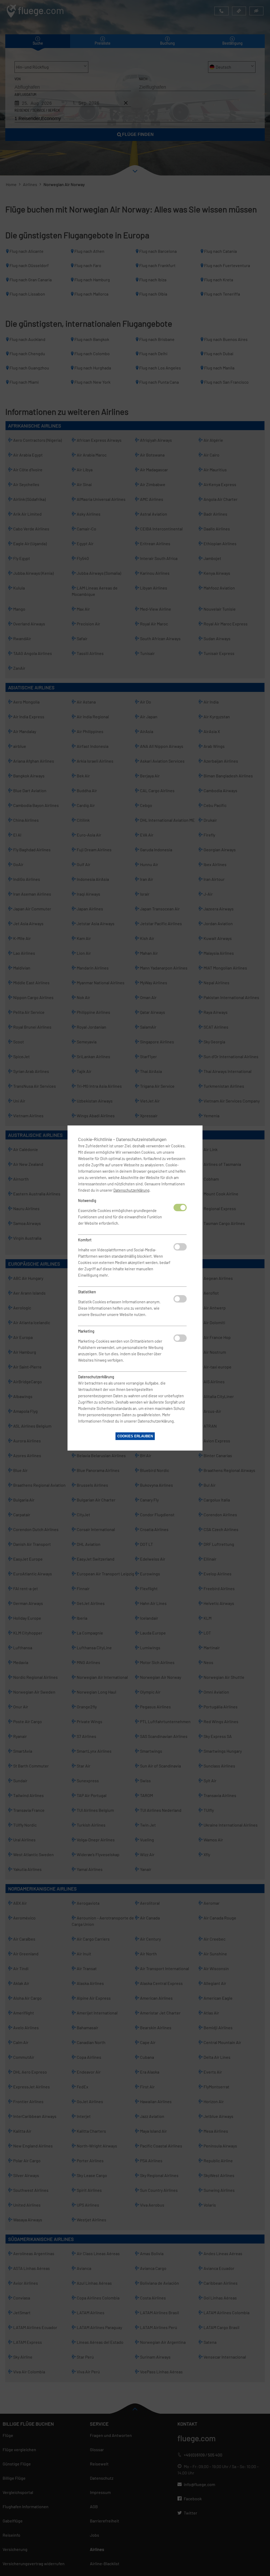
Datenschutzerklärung (131, 1190)
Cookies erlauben (135, 1436)
